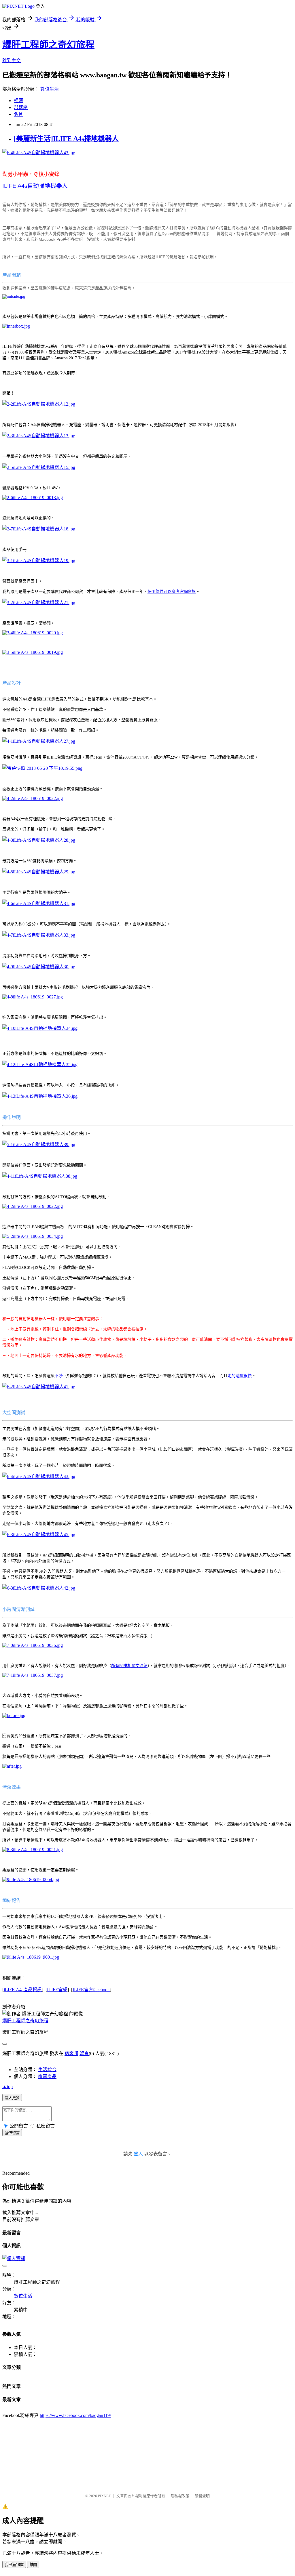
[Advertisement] (118, 2453)
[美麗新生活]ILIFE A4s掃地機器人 (66, 139)
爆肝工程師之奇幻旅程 (48, 45)
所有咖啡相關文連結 (129, 1666)
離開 (33, 2565)
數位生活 (50, 89)
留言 (84, 2053)
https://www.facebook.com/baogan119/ (75, 2415)
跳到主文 (12, 61)
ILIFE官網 (57, 1990)
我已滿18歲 (14, 2565)
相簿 (18, 101)
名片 (18, 114)
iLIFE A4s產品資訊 (23, 1990)
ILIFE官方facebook (91, 1990)
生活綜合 (47, 2070)
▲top (7, 2087)
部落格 (21, 107)
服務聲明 (202, 2496)
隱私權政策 (180, 2496)
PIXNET (104, 2496)
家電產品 (47, 2076)
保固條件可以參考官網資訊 (172, 592)
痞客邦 (71, 2053)
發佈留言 (12, 2133)
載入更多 (12, 2098)
